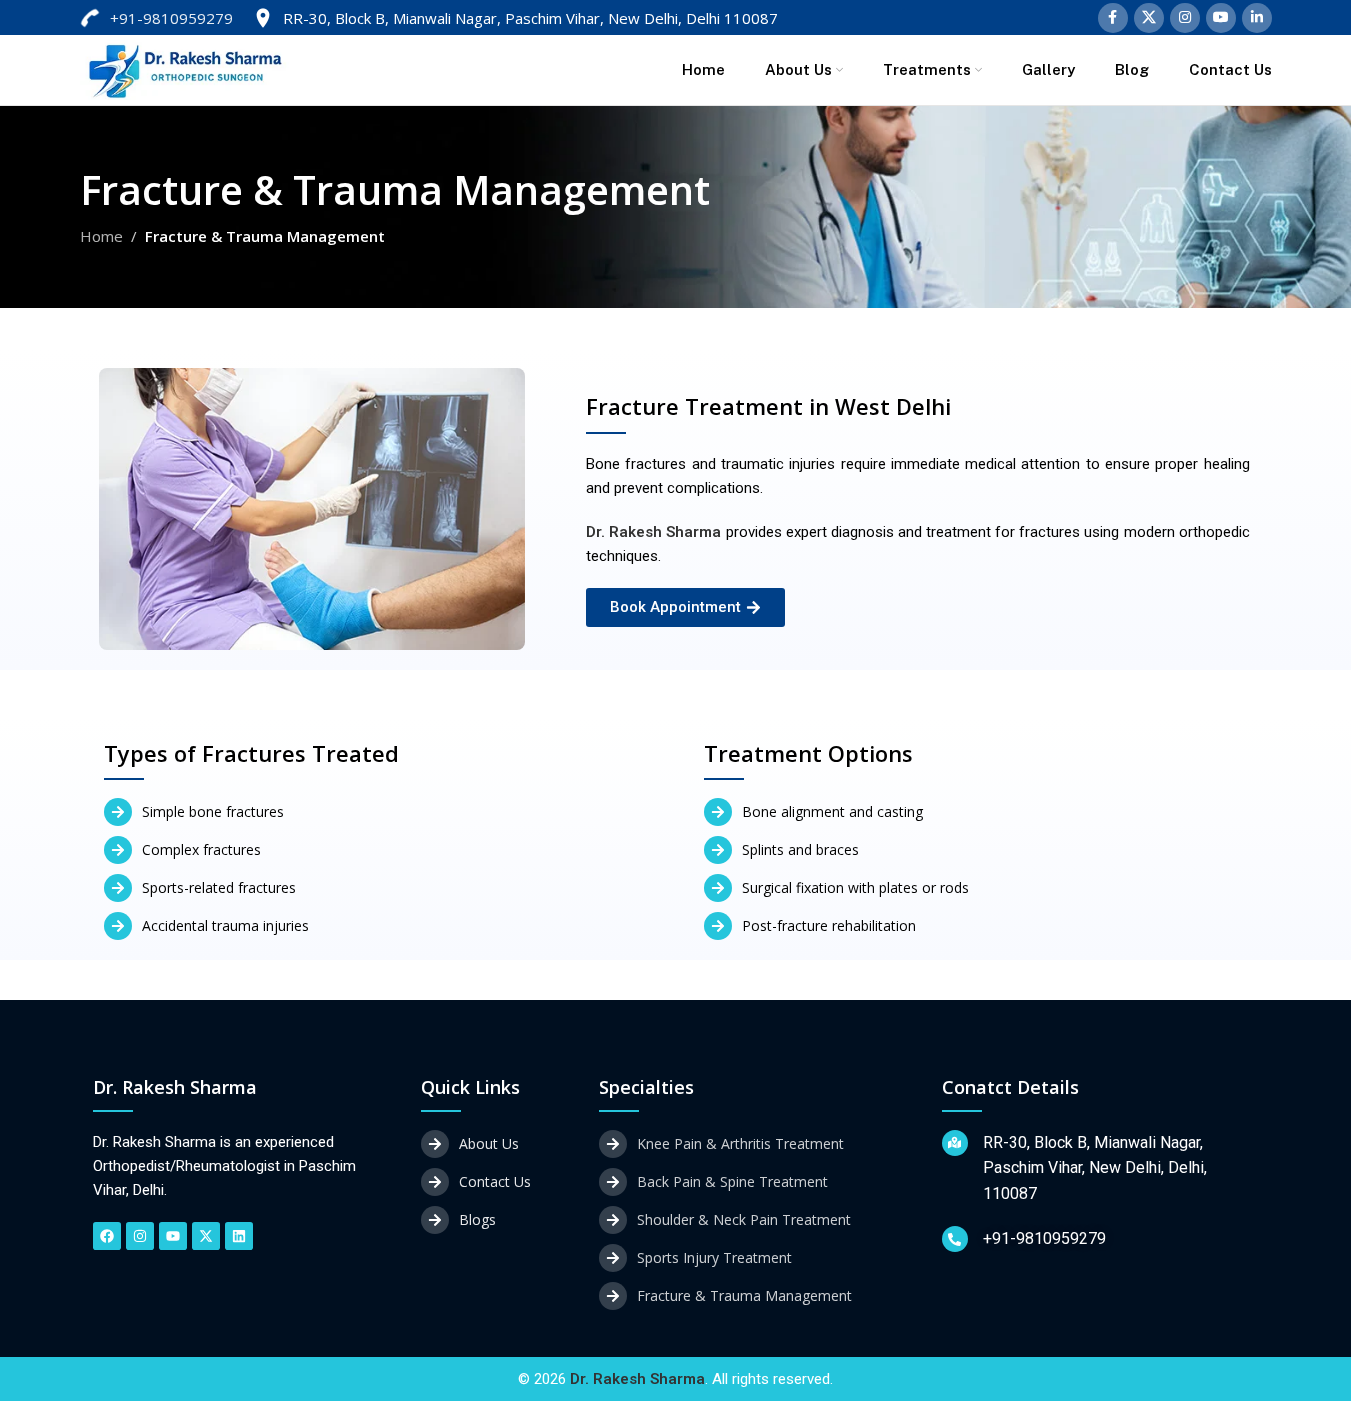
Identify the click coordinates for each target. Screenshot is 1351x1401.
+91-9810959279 (171, 18)
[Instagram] (140, 1236)
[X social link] (1149, 18)
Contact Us (495, 1181)
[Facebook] (107, 1236)
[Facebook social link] (1113, 18)
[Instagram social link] (1185, 18)
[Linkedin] (239, 1236)
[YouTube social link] (1221, 18)
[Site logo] (185, 68)
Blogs (477, 1219)
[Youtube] (173, 1236)
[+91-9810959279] (955, 1239)
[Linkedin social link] (1257, 18)
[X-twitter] (206, 1236)
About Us (489, 1143)
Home (101, 236)
